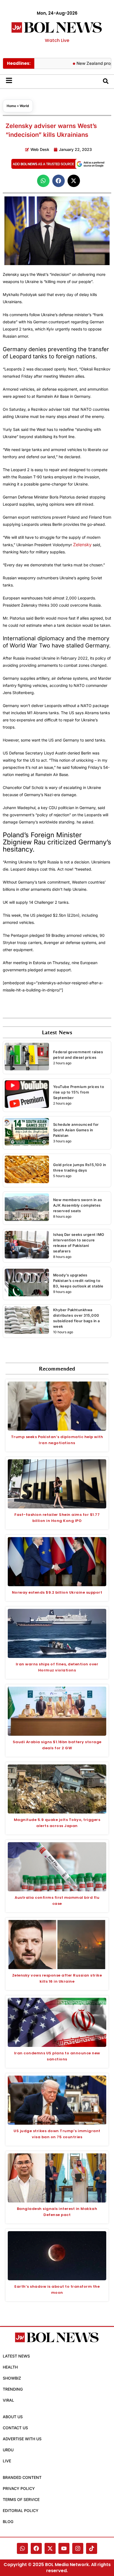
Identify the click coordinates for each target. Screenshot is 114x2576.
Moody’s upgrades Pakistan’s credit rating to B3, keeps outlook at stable (78, 1281)
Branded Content (22, 2477)
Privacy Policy (19, 2488)
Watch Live (57, 40)
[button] (43, 181)
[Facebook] (36, 2548)
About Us (13, 2417)
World (24, 106)
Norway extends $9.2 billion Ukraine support (57, 1592)
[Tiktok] (92, 2548)
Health (10, 2367)
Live (7, 2461)
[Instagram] (78, 2548)
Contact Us (15, 2428)
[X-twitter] (50, 2548)
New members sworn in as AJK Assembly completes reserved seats (78, 1205)
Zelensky (82, 545)
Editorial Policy (21, 2510)
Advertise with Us (22, 2439)
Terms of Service (21, 2499)
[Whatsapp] (22, 2548)
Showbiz (12, 2378)
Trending (13, 2389)
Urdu (8, 2450)
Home (11, 106)
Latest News (16, 2356)
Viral (8, 2400)
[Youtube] (64, 2548)
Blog (8, 2522)
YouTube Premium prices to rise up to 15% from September (79, 1092)
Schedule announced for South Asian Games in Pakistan (76, 1130)
